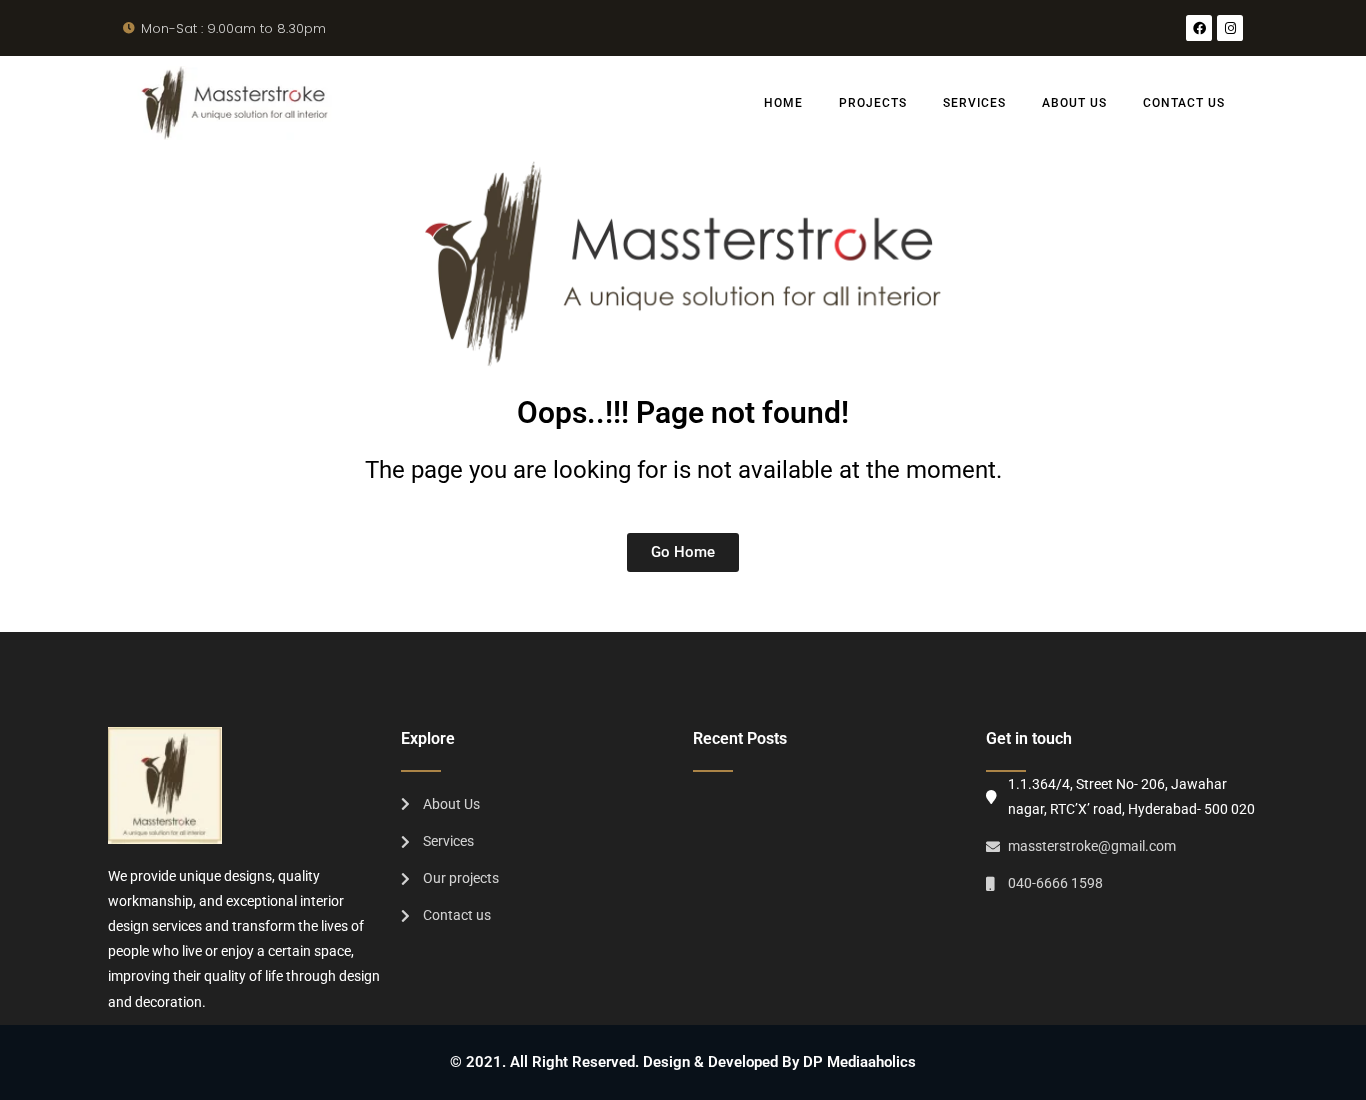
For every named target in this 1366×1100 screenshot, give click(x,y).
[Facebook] (1199, 28)
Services (974, 103)
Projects (873, 103)
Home (783, 103)
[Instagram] (1230, 28)
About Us (1074, 103)
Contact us (1184, 103)
